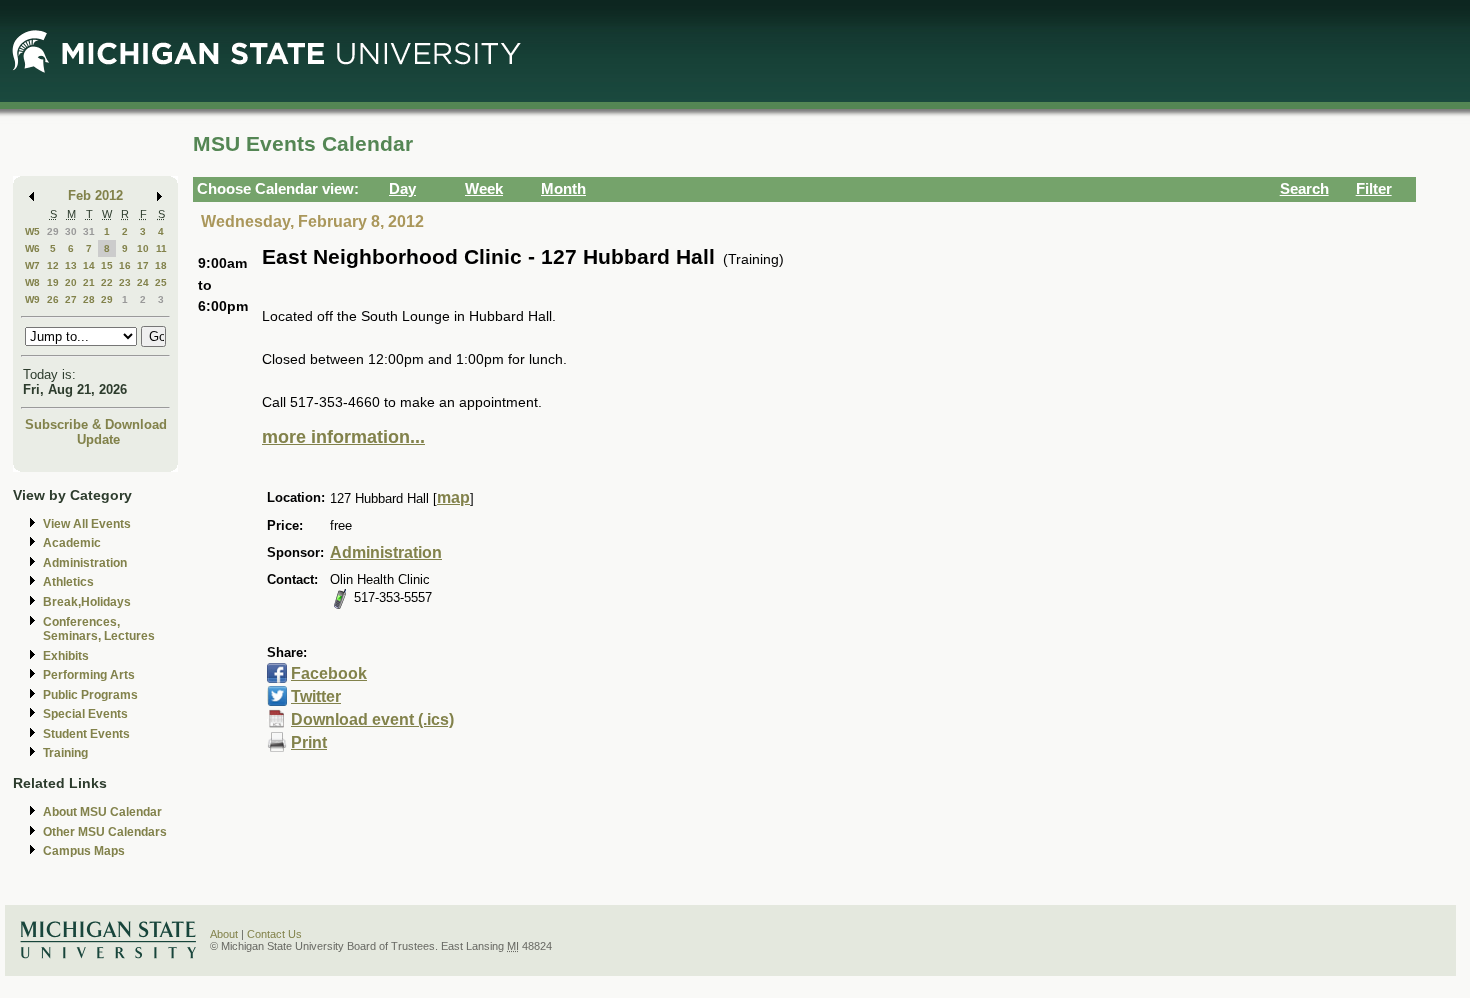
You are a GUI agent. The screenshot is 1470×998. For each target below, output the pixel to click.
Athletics (68, 582)
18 (161, 265)
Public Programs (90, 695)
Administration (85, 563)
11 (161, 248)
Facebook (329, 673)
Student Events (86, 734)
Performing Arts (89, 675)
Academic (72, 543)
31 (89, 231)
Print (309, 742)
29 (53, 231)
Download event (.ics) (372, 719)
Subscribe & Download (96, 424)
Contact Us (274, 934)
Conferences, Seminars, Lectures (99, 629)
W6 (32, 248)
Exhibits (66, 656)
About (224, 934)
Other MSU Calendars (105, 832)
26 (53, 299)
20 (71, 282)
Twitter (316, 696)
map (453, 497)
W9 (32, 299)
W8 (32, 282)
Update (98, 439)
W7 (32, 265)
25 (161, 282)
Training (65, 753)
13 (71, 265)
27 (71, 299)
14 (89, 265)
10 (143, 248)
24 (143, 282)
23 (125, 282)
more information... (343, 437)
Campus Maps (84, 851)
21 (89, 282)
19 (53, 282)
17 (143, 265)
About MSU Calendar (102, 812)
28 (89, 299)
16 (125, 265)
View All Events (87, 524)
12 (53, 265)
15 (107, 265)
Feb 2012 (95, 195)
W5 (32, 231)
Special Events (85, 714)
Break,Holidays (87, 602)
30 (71, 231)
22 (107, 282)
